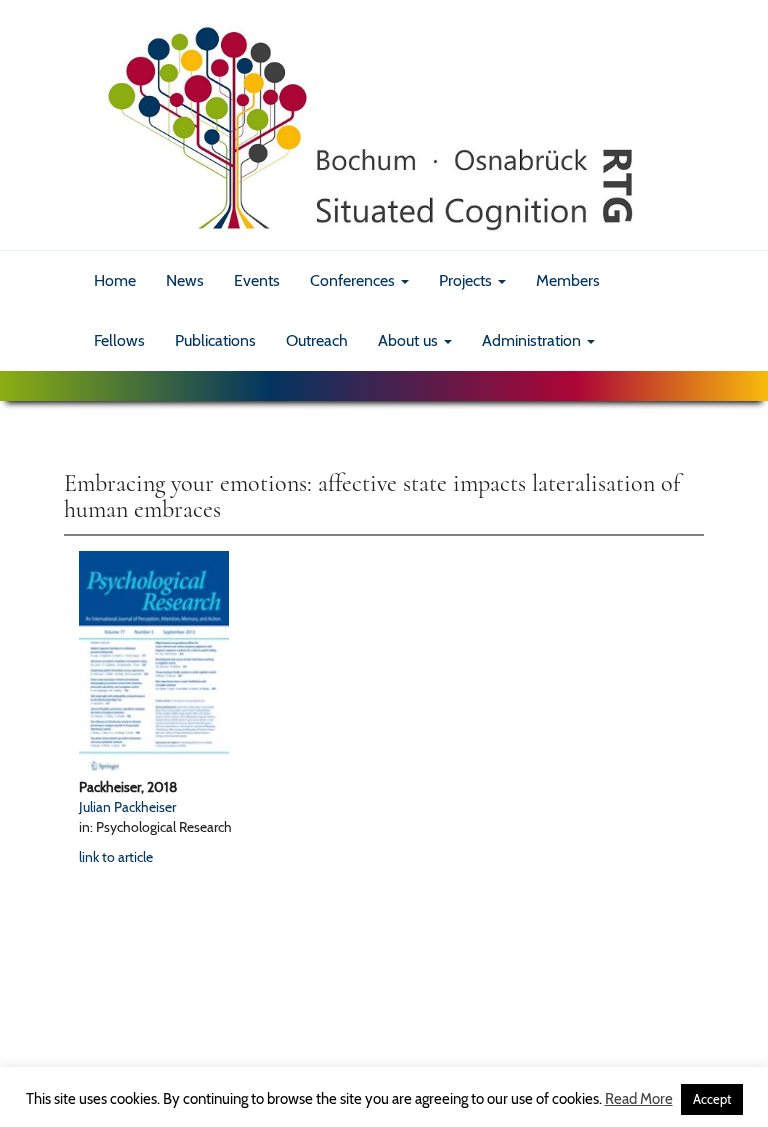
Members (568, 280)
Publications (215, 340)
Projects (467, 280)
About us (410, 340)
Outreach (317, 340)
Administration (533, 340)
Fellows (119, 340)
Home (115, 280)
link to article (116, 857)
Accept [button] (712, 1099)
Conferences (354, 280)
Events (257, 280)
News (185, 280)
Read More (639, 1099)
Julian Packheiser (127, 807)
